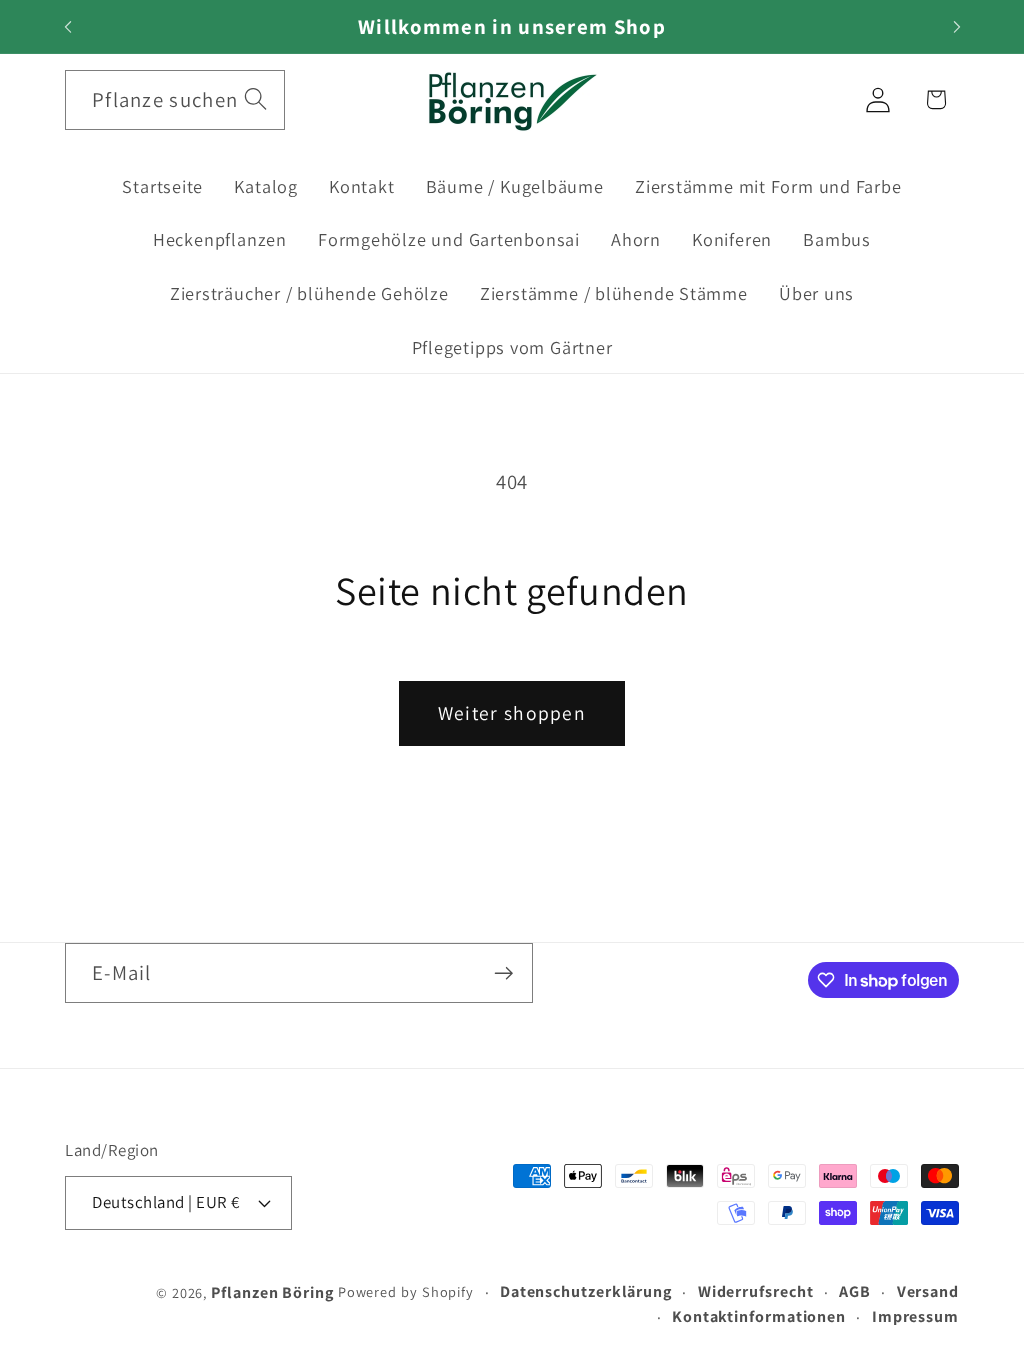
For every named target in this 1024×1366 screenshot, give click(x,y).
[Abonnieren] (503, 973)
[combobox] (175, 100)
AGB (855, 1291)
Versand (928, 1291)
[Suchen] (255, 99)
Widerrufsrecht (756, 1291)
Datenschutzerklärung (586, 1291)
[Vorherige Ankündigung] (68, 26)
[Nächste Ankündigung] (957, 26)
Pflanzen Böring (272, 1292)
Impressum (915, 1316)
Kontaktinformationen (759, 1316)
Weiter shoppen (512, 713)
